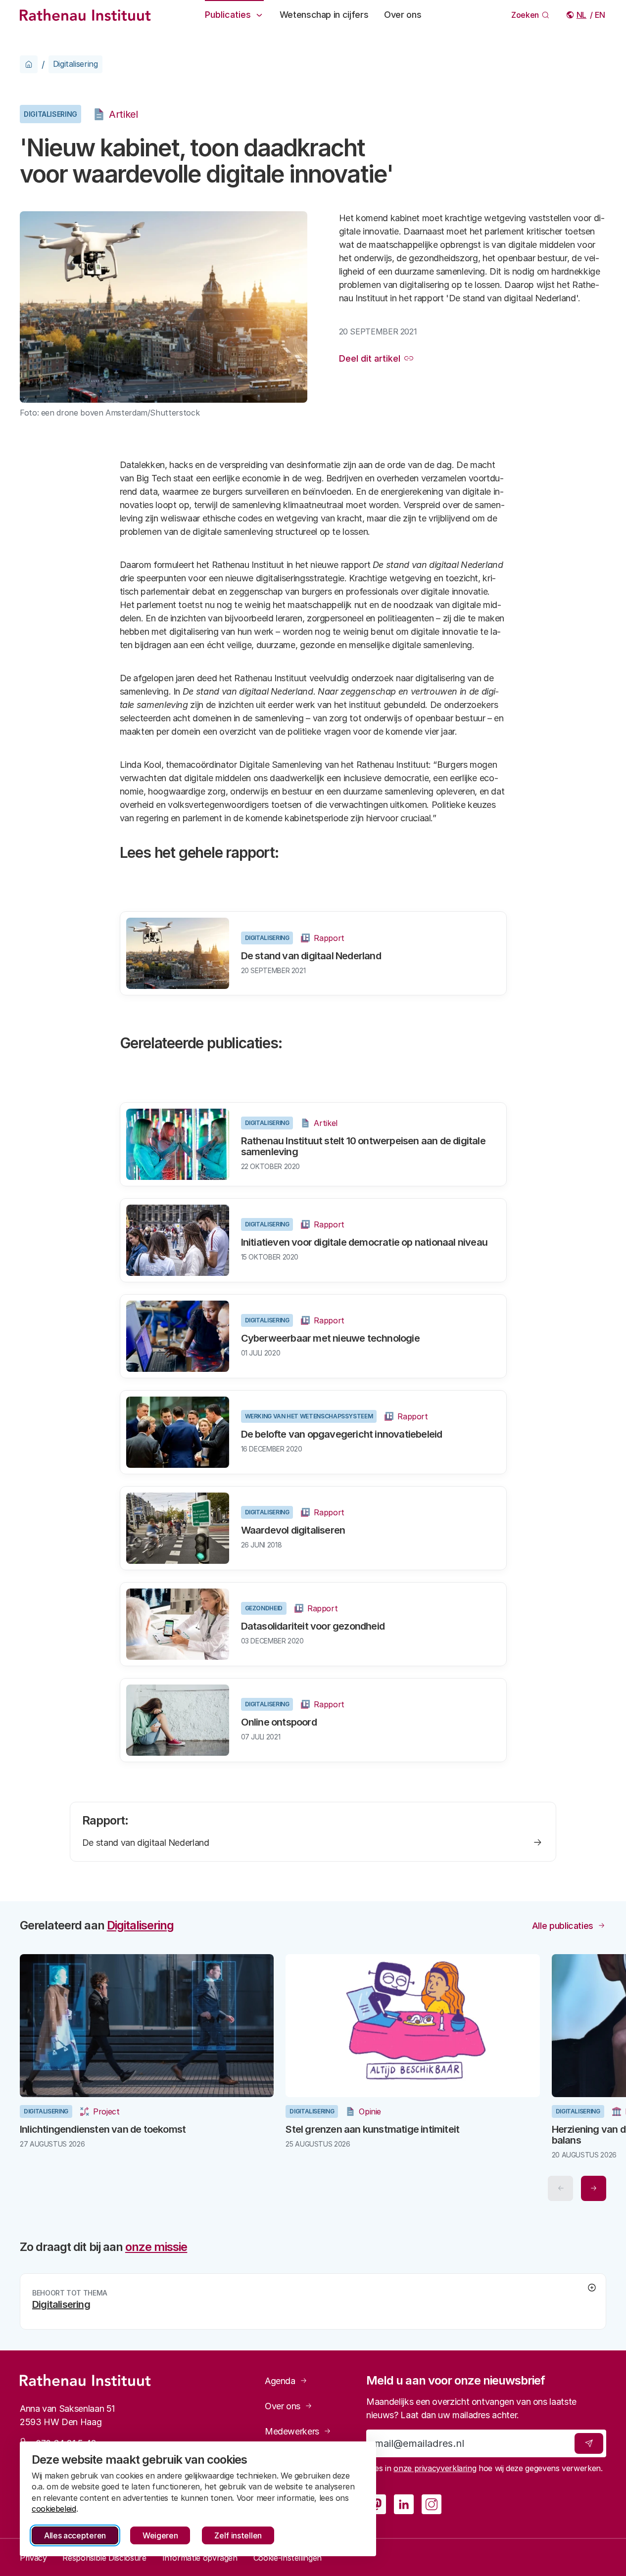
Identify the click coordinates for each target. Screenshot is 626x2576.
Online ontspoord (279, 1722)
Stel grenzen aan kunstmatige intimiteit (372, 2129)
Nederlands (582, 15)
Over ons (403, 15)
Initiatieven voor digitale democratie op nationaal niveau (364, 1242)
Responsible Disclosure (104, 2558)
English (601, 15)
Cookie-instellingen (288, 2558)
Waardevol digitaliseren (293, 1530)
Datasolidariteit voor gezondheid (313, 1626)
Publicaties (228, 15)
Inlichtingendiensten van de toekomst (103, 2129)
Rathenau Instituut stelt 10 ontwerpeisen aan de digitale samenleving (363, 1146)
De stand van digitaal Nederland (311, 956)
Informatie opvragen (200, 2558)
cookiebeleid (54, 2509)
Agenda (280, 2381)
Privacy (33, 2558)
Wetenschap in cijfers (324, 15)
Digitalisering (75, 64)
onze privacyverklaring (435, 2468)
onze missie (156, 2247)
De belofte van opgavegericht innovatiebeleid (342, 1434)
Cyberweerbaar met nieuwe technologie (330, 1338)
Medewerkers (292, 2431)
